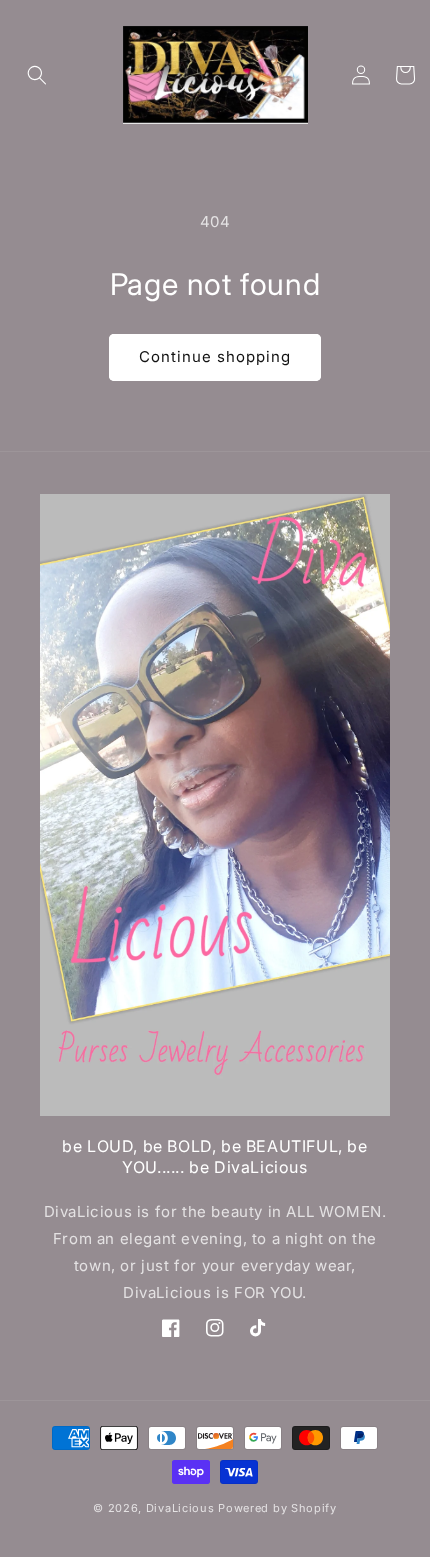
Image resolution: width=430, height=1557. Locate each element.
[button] (37, 75)
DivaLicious (182, 1508)
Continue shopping (215, 356)
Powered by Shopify (277, 1508)
